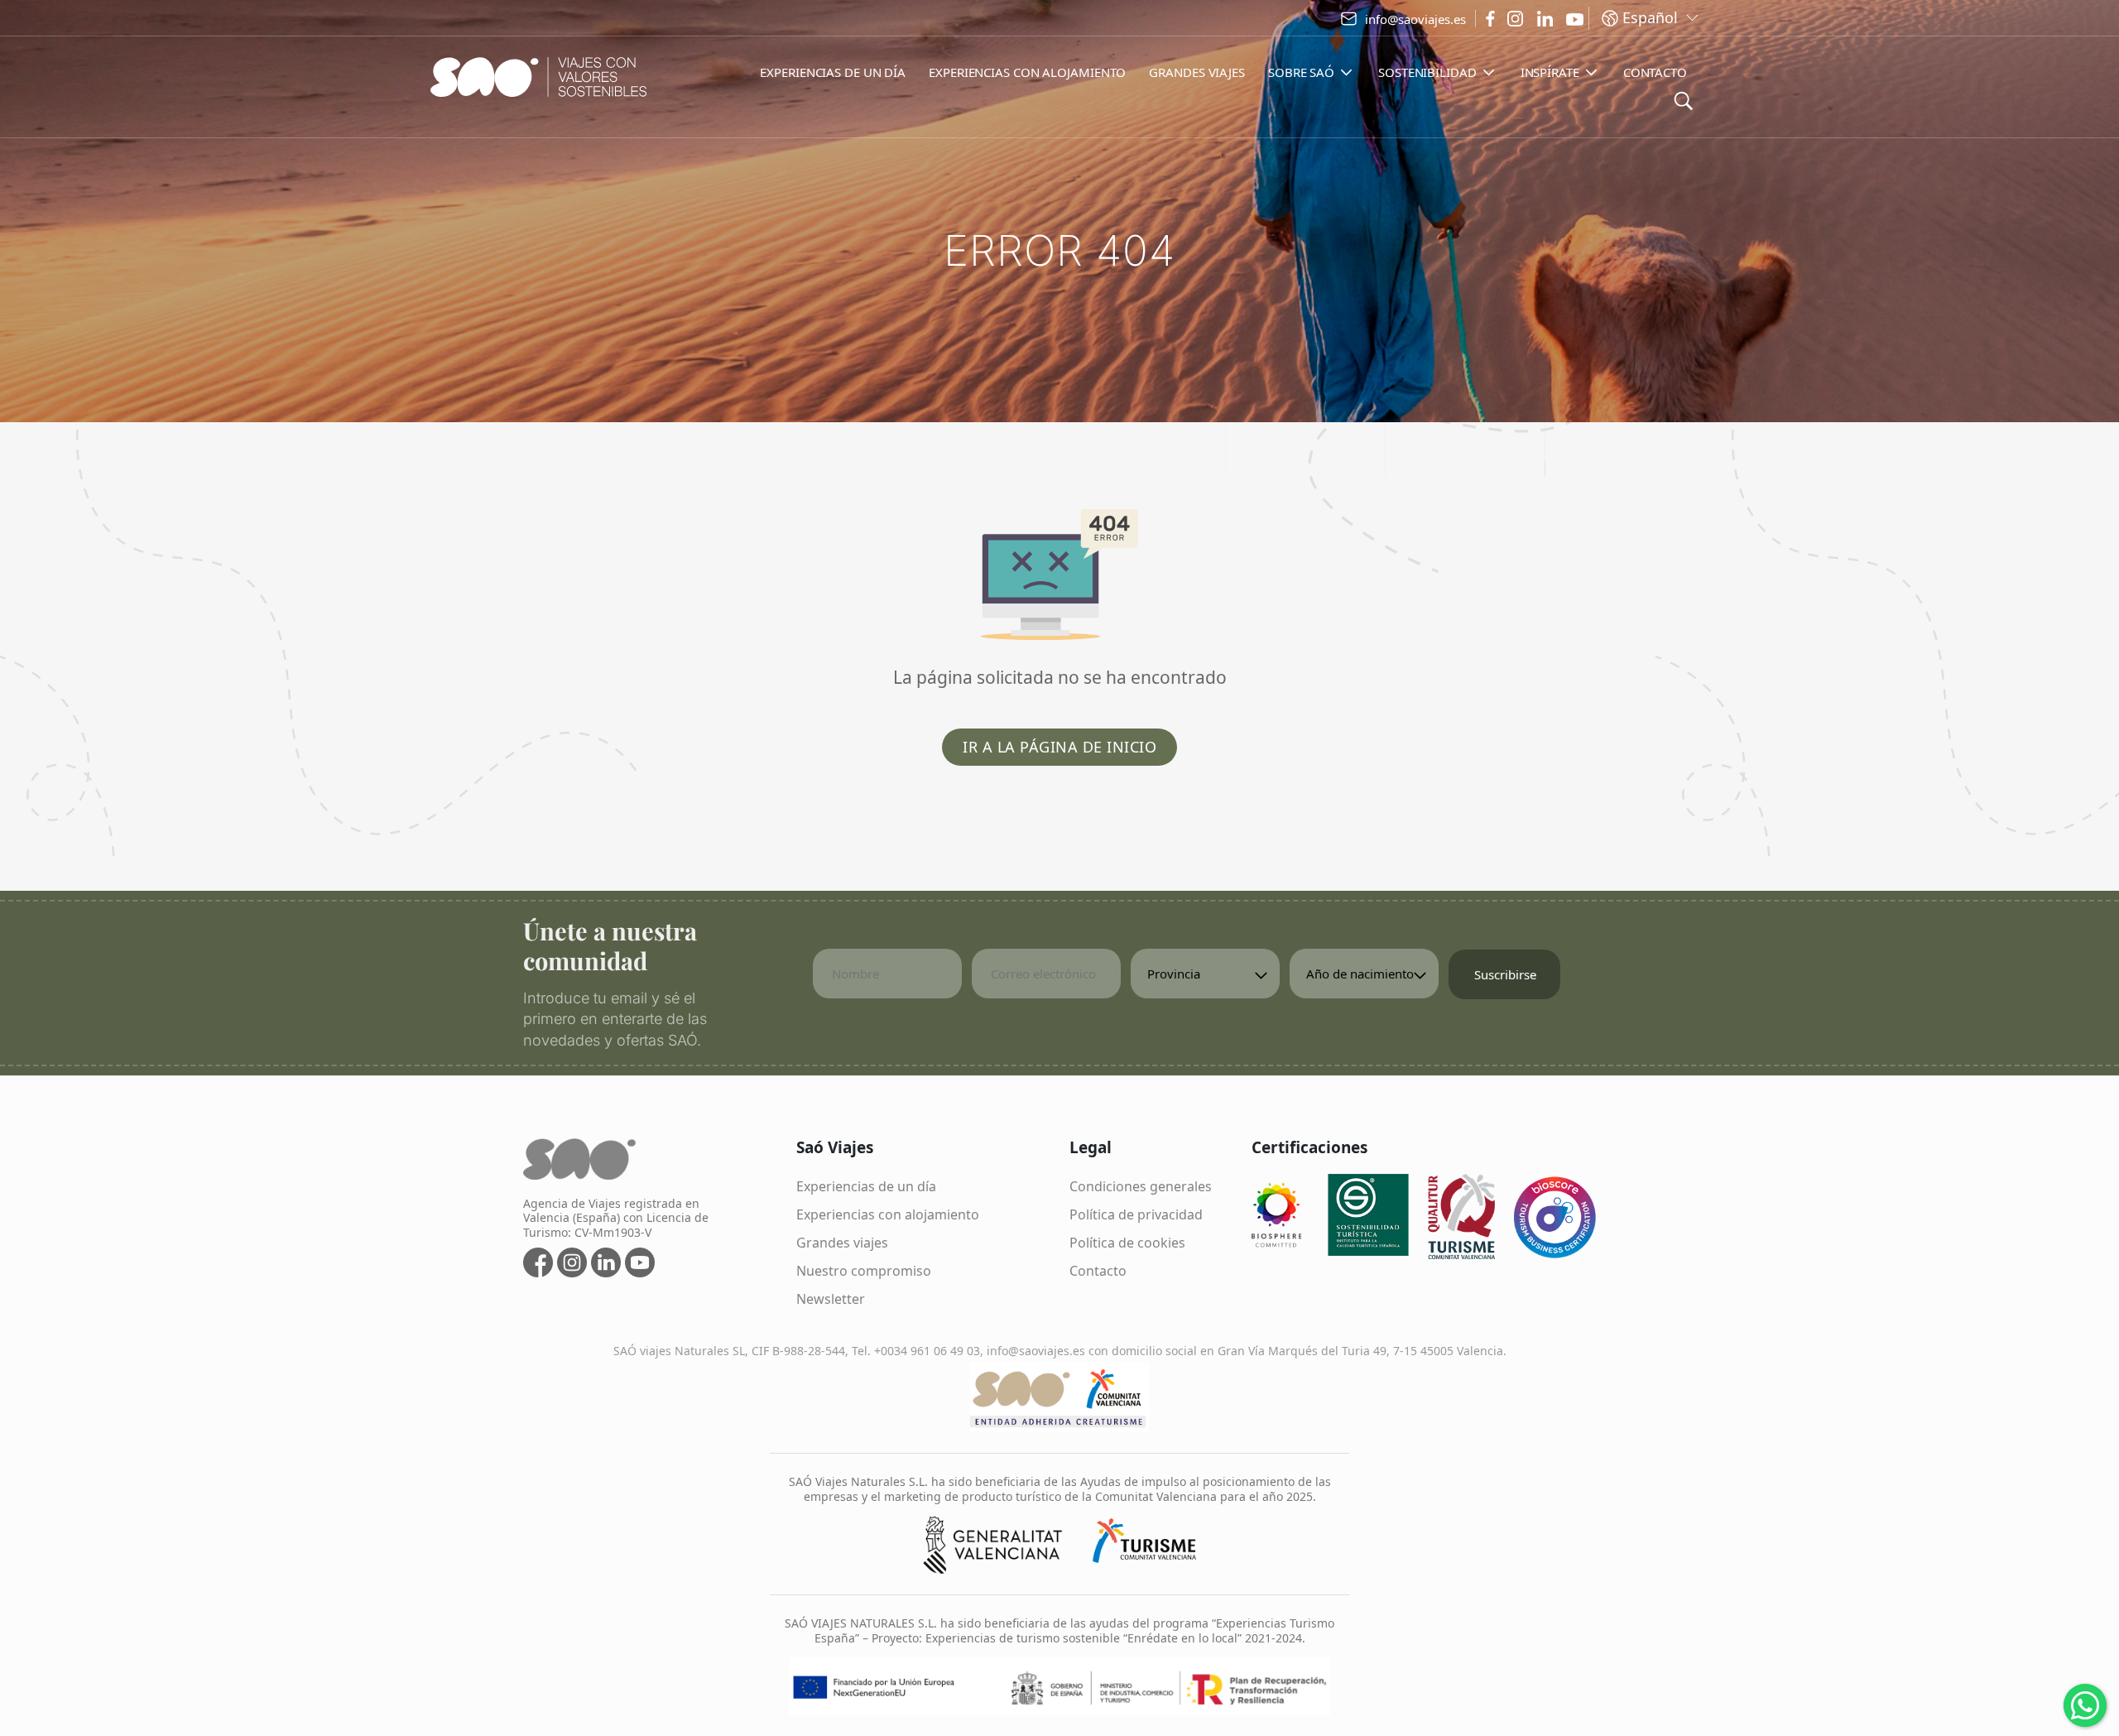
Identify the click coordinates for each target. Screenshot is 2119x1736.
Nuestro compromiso (864, 1271)
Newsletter (831, 1299)
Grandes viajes (842, 1243)
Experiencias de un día (866, 1186)
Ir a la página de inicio (1059, 747)
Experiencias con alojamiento (888, 1214)
